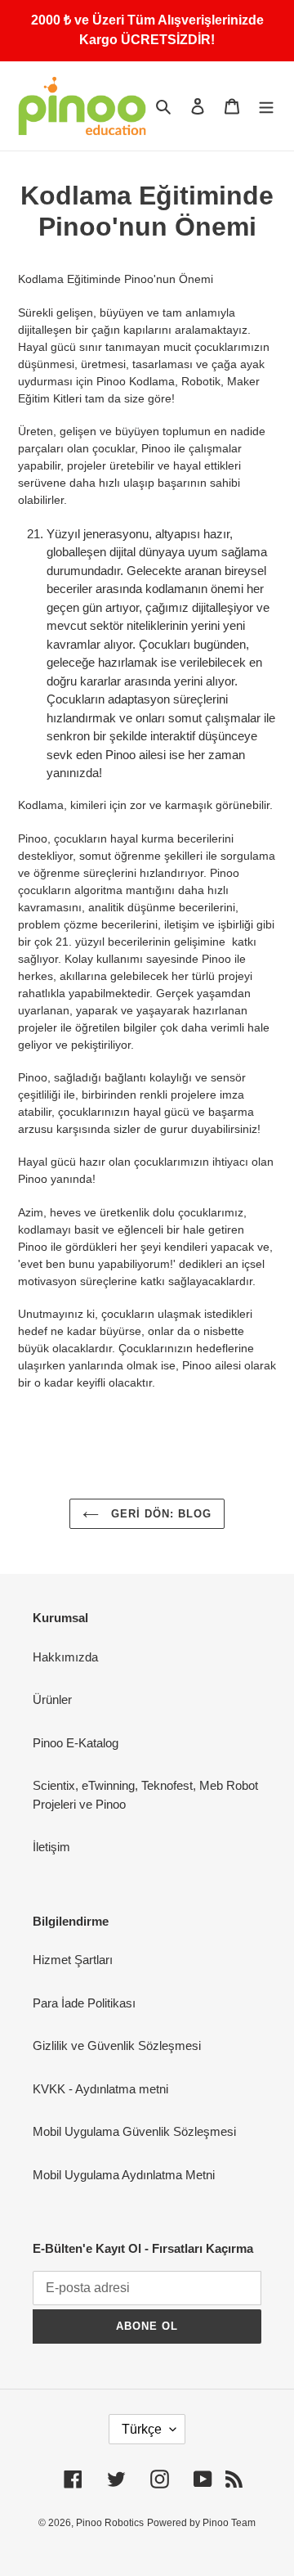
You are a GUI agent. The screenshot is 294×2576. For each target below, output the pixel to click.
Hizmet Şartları (73, 1960)
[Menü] (266, 106)
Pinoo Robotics (110, 2523)
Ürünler (52, 1699)
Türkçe (142, 2429)
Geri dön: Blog (160, 1514)
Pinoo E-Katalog (76, 1743)
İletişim (51, 1847)
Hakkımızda (65, 1657)
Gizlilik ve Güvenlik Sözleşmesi (117, 2046)
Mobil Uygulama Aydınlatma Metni (124, 2175)
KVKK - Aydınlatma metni (100, 2089)
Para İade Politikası (84, 2003)
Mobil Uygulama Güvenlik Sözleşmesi (134, 2131)
